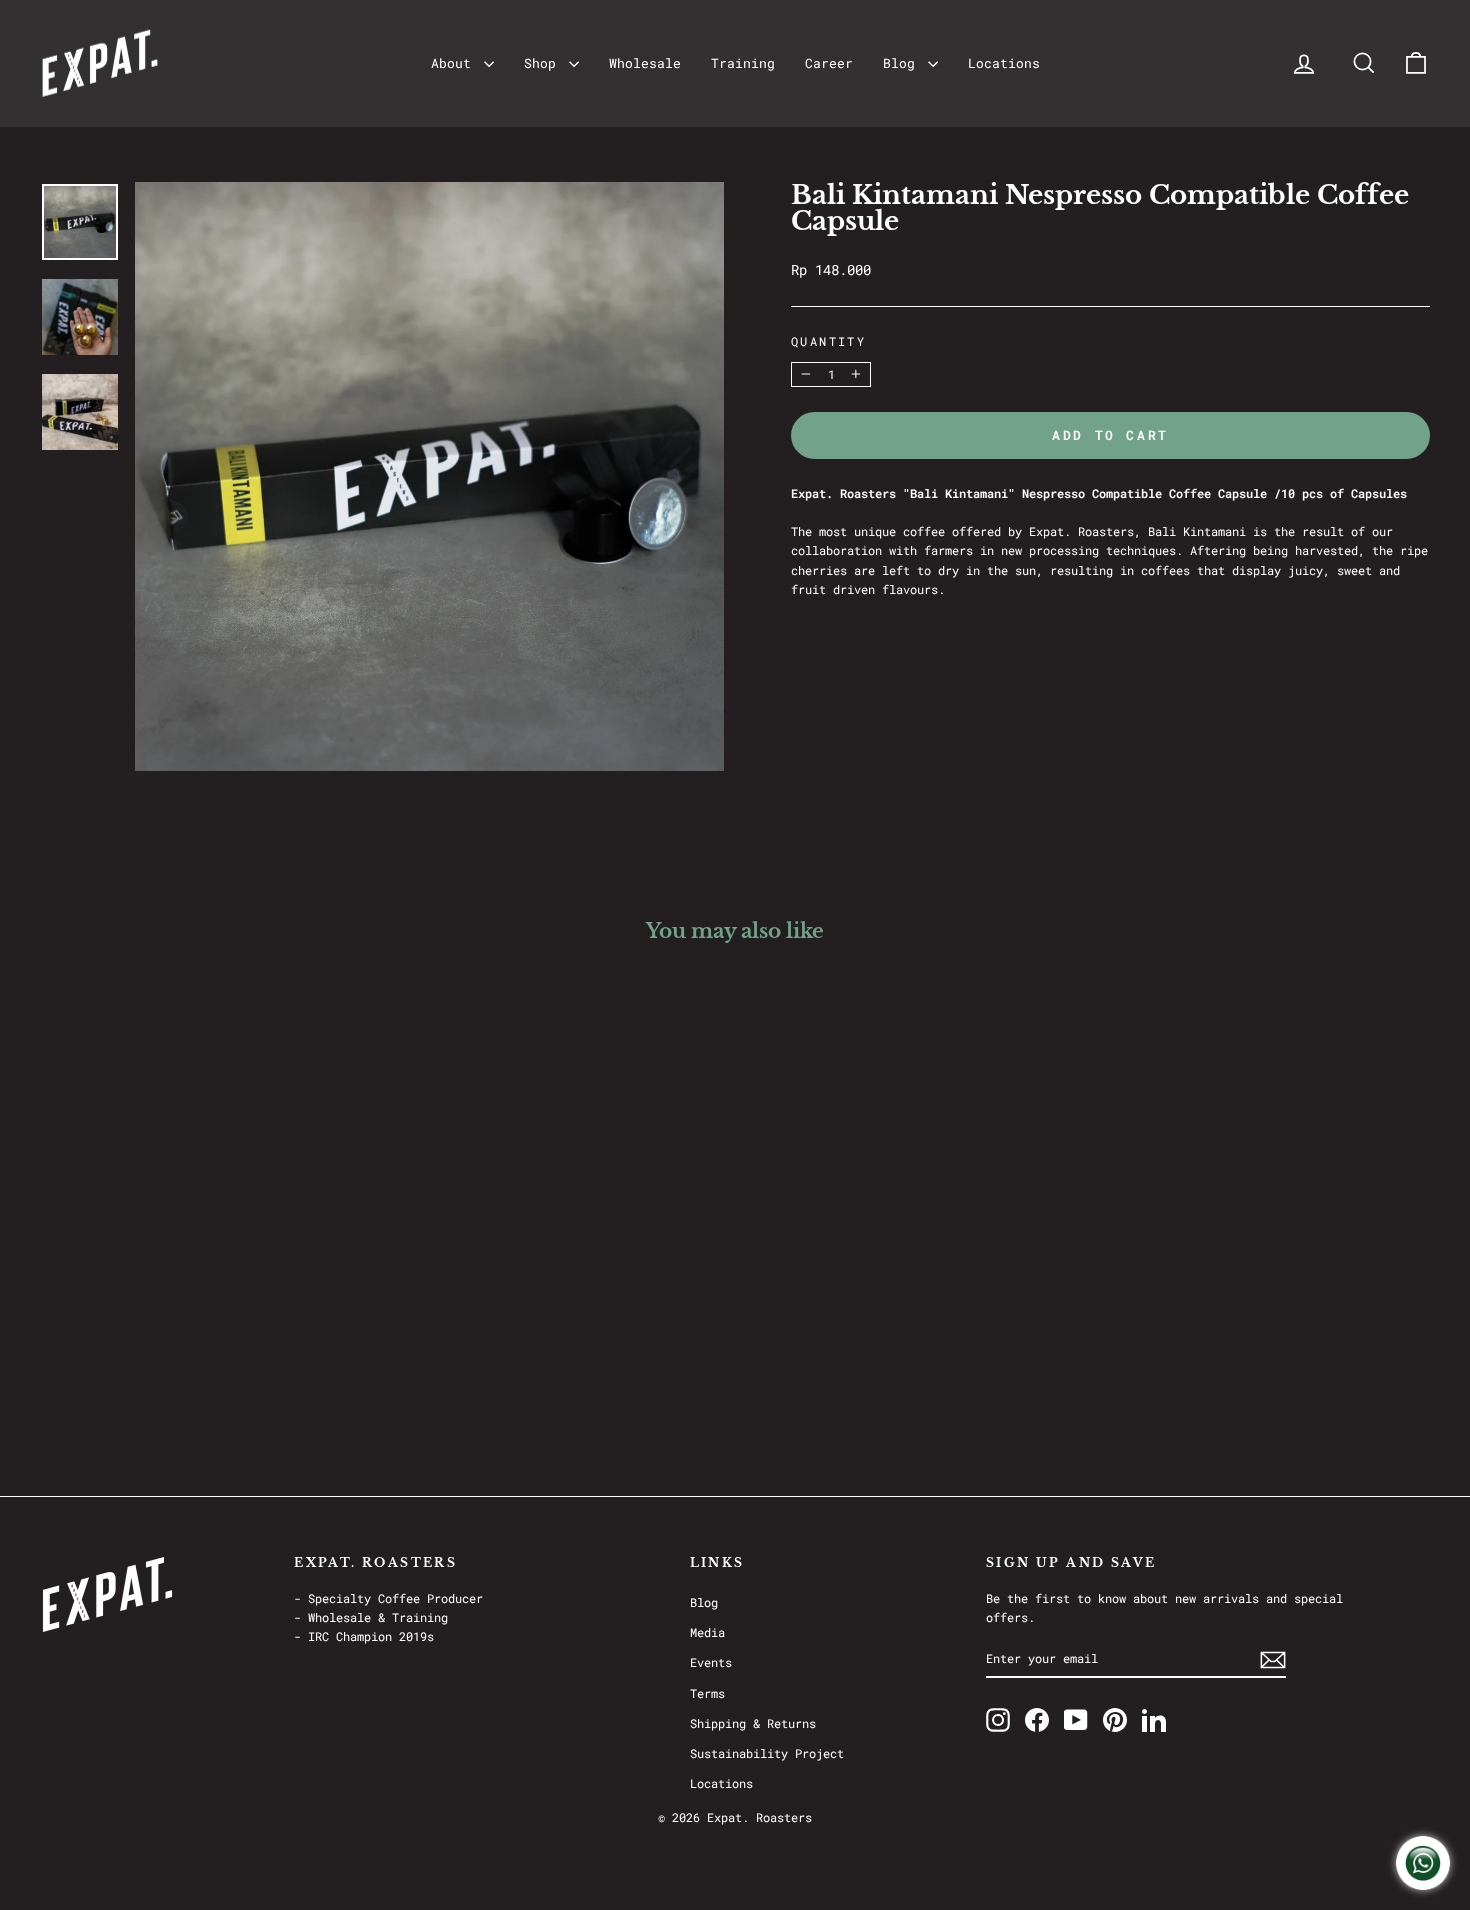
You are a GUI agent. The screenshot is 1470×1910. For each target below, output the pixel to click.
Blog (903, 63)
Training (743, 63)
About (455, 63)
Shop (544, 63)
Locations (1004, 63)
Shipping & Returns (753, 1723)
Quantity (828, 341)
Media (707, 1632)
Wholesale (645, 63)
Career (829, 63)
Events (711, 1662)
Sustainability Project (767, 1753)
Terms (707, 1693)
